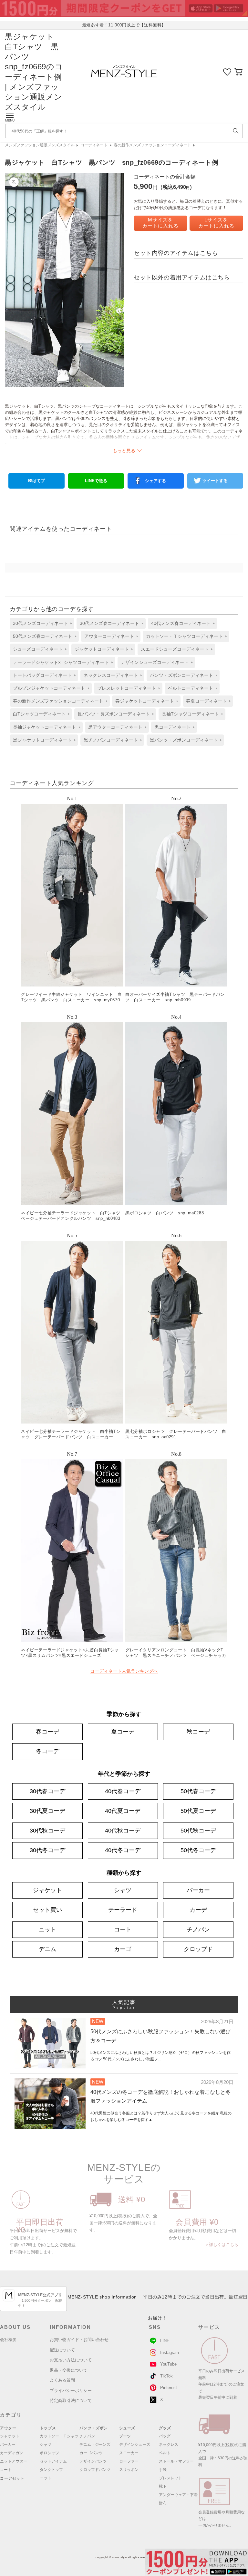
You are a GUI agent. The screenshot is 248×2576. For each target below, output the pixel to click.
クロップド (198, 1949)
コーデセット (12, 2478)
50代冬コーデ (198, 1850)
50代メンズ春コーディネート (43, 636)
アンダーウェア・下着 (178, 2495)
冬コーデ (47, 1751)
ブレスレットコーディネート (127, 688)
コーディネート (94, 145)
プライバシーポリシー (71, 2391)
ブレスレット (170, 2478)
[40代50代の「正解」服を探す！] (236, 131)
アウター (8, 2428)
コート (123, 1930)
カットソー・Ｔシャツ (59, 2436)
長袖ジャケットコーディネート (45, 727)
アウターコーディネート (109, 636)
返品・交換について (69, 2370)
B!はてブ (36, 481)
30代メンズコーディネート (40, 623)
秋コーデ (198, 1732)
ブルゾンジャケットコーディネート (49, 688)
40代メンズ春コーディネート (181, 623)
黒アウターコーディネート (115, 727)
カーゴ (123, 1949)
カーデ (198, 1910)
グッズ (165, 2428)
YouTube (168, 2364)
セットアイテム (53, 2461)
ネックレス (169, 2445)
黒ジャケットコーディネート (42, 740)
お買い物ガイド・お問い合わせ (79, 2340)
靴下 (163, 2486)
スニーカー (129, 2453)
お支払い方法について (71, 2360)
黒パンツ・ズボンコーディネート (184, 740)
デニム (47, 1949)
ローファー (129, 2461)
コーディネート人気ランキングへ (124, 1671)
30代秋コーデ (47, 1831)
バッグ (165, 2436)
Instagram (170, 2352)
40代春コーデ (123, 1791)
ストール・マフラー (176, 2461)
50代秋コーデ (198, 1831)
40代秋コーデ (123, 1831)
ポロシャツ (49, 2453)
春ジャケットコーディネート (145, 701)
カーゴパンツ (91, 2453)
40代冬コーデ (123, 1850)
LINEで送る (96, 481)
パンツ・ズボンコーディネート (181, 675)
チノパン (198, 1930)
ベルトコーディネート (191, 688)
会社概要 (8, 2340)
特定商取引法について (71, 2401)
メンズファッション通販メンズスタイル (40, 145)
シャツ (123, 1890)
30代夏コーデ (47, 1811)
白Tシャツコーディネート (39, 714)
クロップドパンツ (95, 2470)
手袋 (163, 2470)
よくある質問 (62, 2380)
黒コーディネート (172, 727)
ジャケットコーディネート (102, 649)
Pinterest (169, 2388)
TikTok (166, 2376)
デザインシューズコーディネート (155, 662)
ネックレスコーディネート (111, 675)
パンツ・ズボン (94, 2428)
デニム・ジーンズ (95, 2445)
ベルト (165, 2453)
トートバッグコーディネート (42, 675)
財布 (163, 2503)
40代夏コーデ (123, 1811)
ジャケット (47, 1890)
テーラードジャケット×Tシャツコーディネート (61, 662)
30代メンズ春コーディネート (109, 623)
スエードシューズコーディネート (175, 649)
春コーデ (47, 1732)
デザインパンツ (93, 2461)
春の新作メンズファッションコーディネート (152, 145)
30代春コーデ (47, 1791)
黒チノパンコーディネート (111, 740)
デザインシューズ (135, 2445)
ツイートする (215, 481)
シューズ (127, 2428)
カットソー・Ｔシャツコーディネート (184, 636)
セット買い (47, 1910)
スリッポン (129, 2470)
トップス (48, 2428)
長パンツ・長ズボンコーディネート (114, 714)
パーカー (198, 1890)
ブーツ (125, 2436)
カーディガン (12, 2453)
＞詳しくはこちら (222, 2245)
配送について (62, 2350)
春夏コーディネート (206, 701)
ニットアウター (14, 2461)
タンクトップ (51, 2470)
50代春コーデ (198, 1791)
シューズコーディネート (38, 649)
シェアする (155, 481)
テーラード (123, 1910)
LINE (165, 2341)
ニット (47, 1930)
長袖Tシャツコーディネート (190, 714)
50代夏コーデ (198, 1811)
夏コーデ (123, 1732)
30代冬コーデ (47, 1850)
